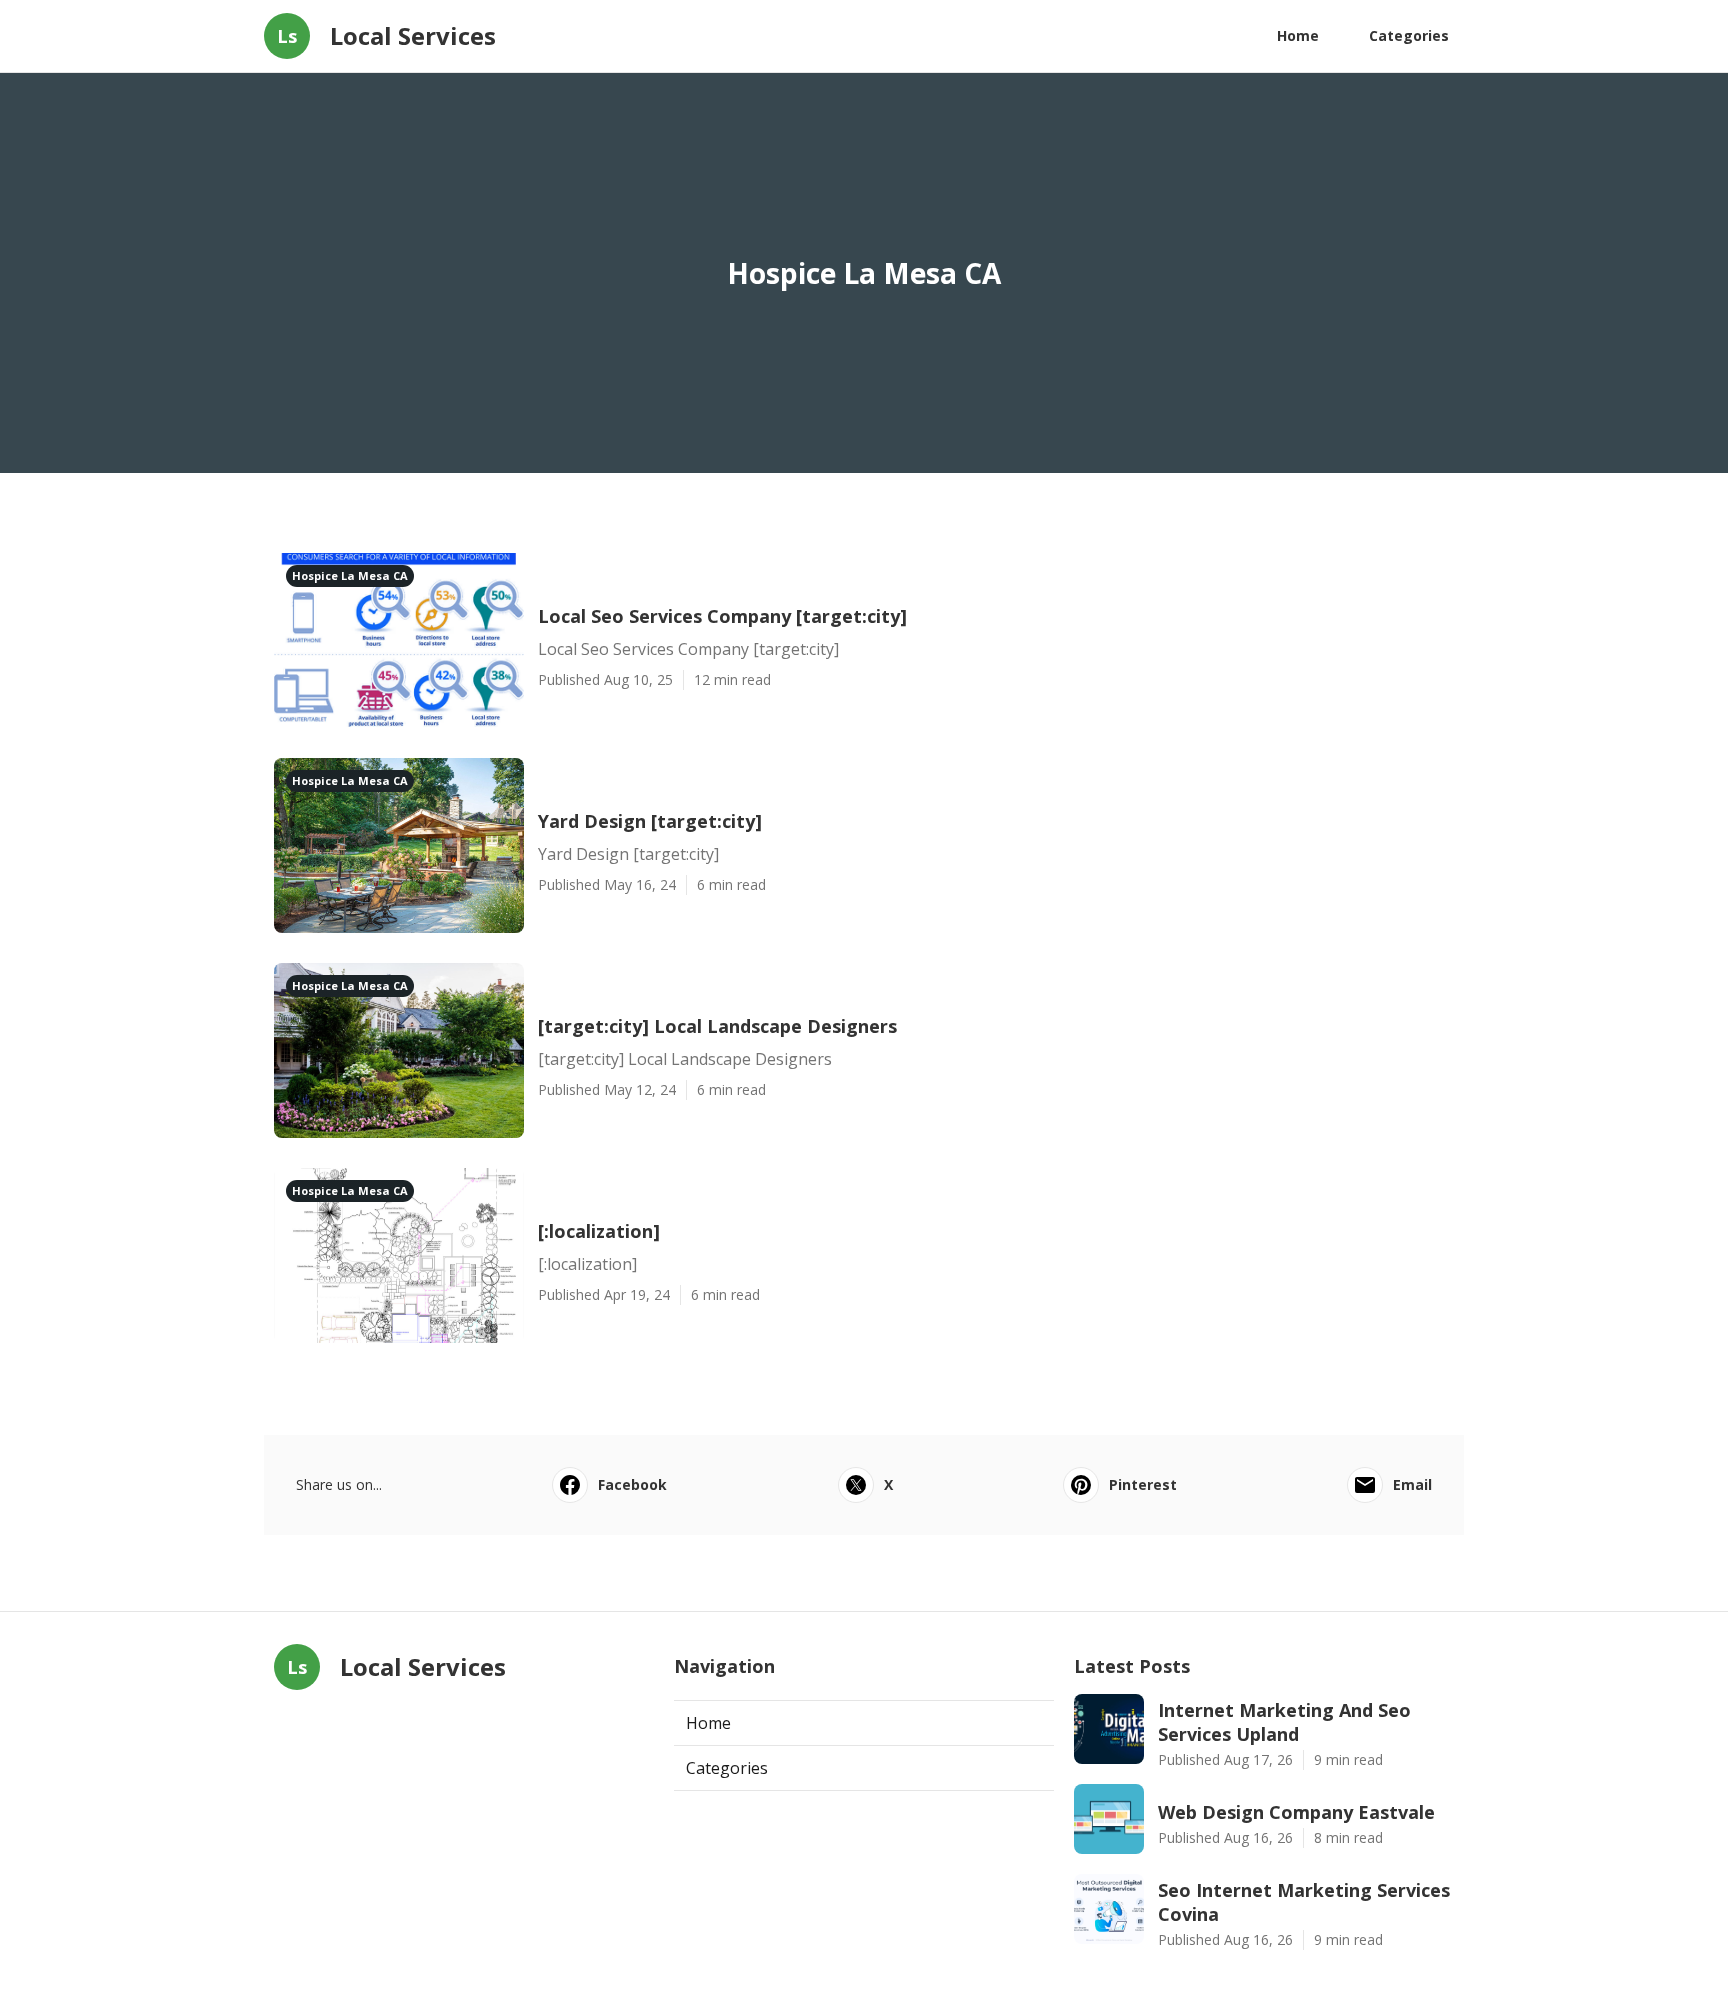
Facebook (632, 1484)
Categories (1409, 35)
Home (1298, 35)
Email (1412, 1484)
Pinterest (1143, 1484)
